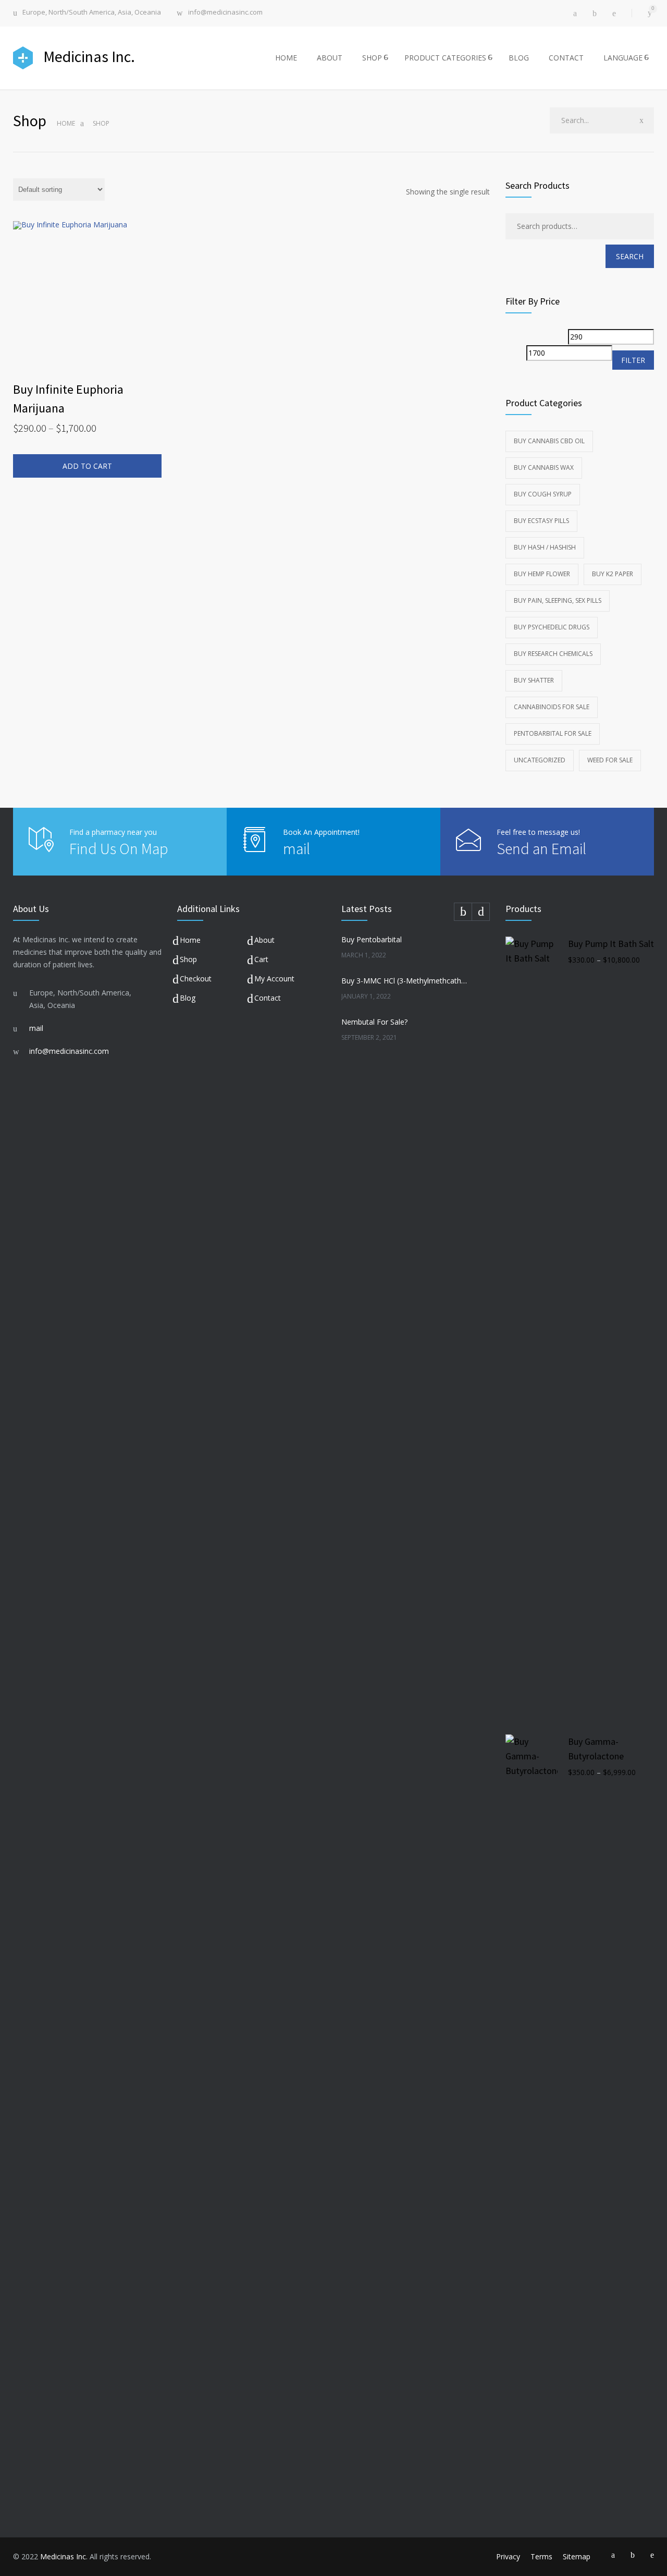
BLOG (519, 58)
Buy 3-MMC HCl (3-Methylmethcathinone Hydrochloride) (404, 981)
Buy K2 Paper (613, 574)
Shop (188, 959)
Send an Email (541, 848)
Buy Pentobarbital (372, 939)
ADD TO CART (87, 466)
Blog (188, 998)
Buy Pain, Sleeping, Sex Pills (558, 600)
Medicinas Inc (63, 2556)
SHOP (372, 58)
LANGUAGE (623, 58)
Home (66, 123)
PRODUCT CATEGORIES (445, 58)
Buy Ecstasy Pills (541, 521)
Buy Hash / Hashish (545, 547)
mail (297, 848)
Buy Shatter (534, 680)
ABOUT (330, 58)
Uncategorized (540, 760)
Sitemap (577, 2556)
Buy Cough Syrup (543, 494)
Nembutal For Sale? (374, 1022)
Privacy (508, 2556)
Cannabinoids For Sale (552, 707)
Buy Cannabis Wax (544, 467)
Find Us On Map (119, 848)
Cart (261, 959)
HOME (286, 58)
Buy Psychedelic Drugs (552, 627)
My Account (274, 979)
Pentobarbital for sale (553, 733)
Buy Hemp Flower (542, 574)
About (264, 940)
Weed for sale (610, 760)
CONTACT (566, 58)
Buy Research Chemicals (553, 654)
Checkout (196, 979)
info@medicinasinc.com (225, 13)
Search (630, 256)
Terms (541, 2556)
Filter (633, 360)
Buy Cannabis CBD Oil (549, 441)
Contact (268, 998)
